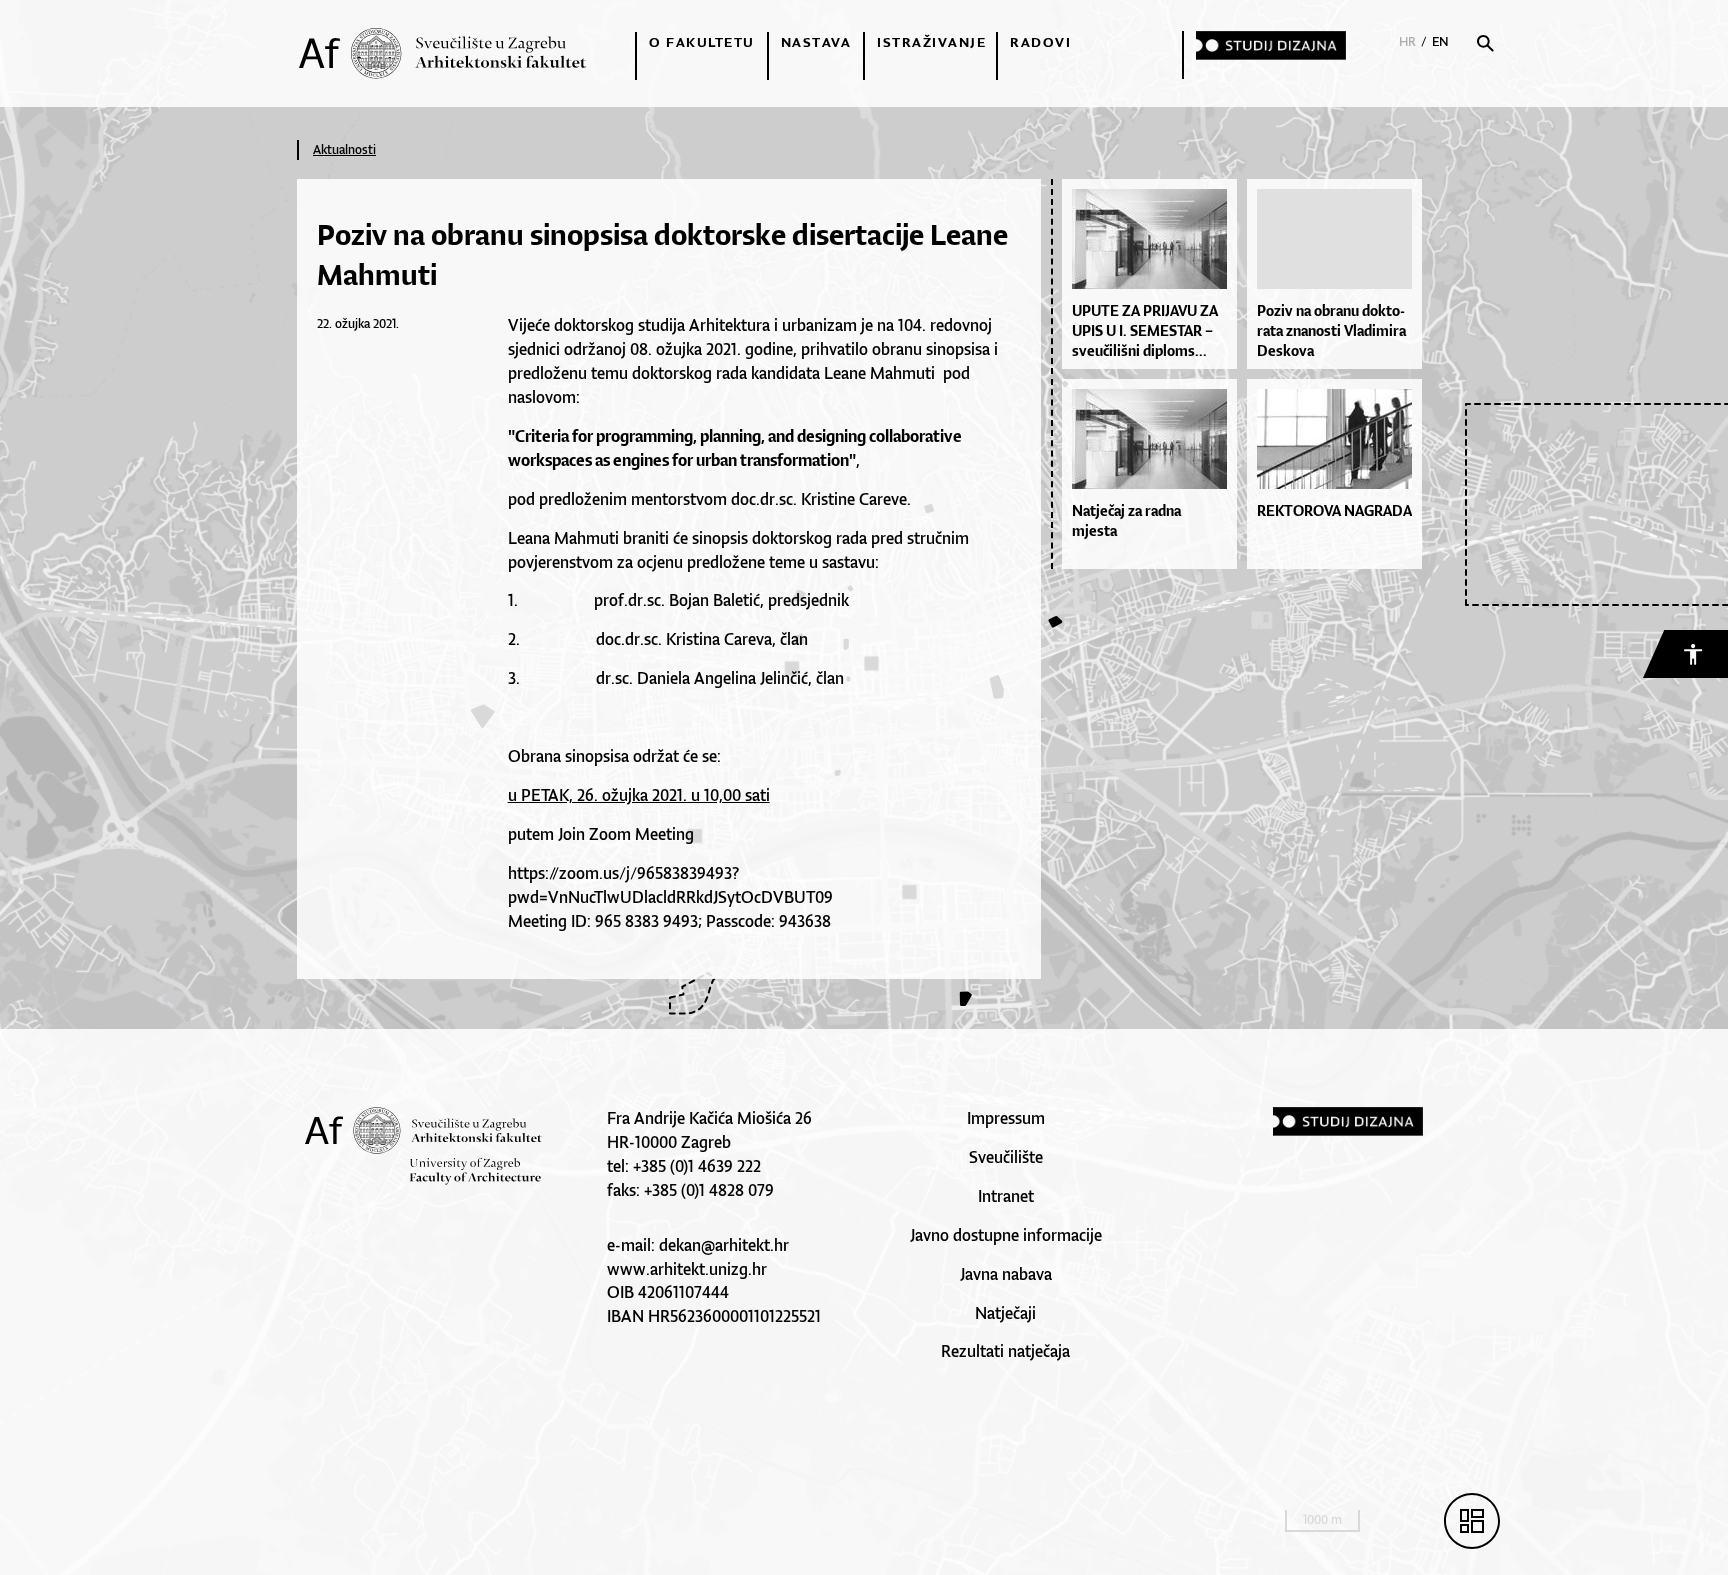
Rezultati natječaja (1005, 1351)
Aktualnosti (344, 149)
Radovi (1040, 42)
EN (1440, 41)
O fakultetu (702, 42)
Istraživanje (931, 42)
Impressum (1006, 1118)
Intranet (1006, 1196)
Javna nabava (1006, 1274)
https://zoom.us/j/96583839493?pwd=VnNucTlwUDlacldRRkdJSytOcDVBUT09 (670, 885)
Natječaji (1005, 1313)
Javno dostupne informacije (1006, 1235)
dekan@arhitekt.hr (724, 1245)
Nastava (816, 42)
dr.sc (644, 600)
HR (1407, 41)
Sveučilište (1006, 1157)
